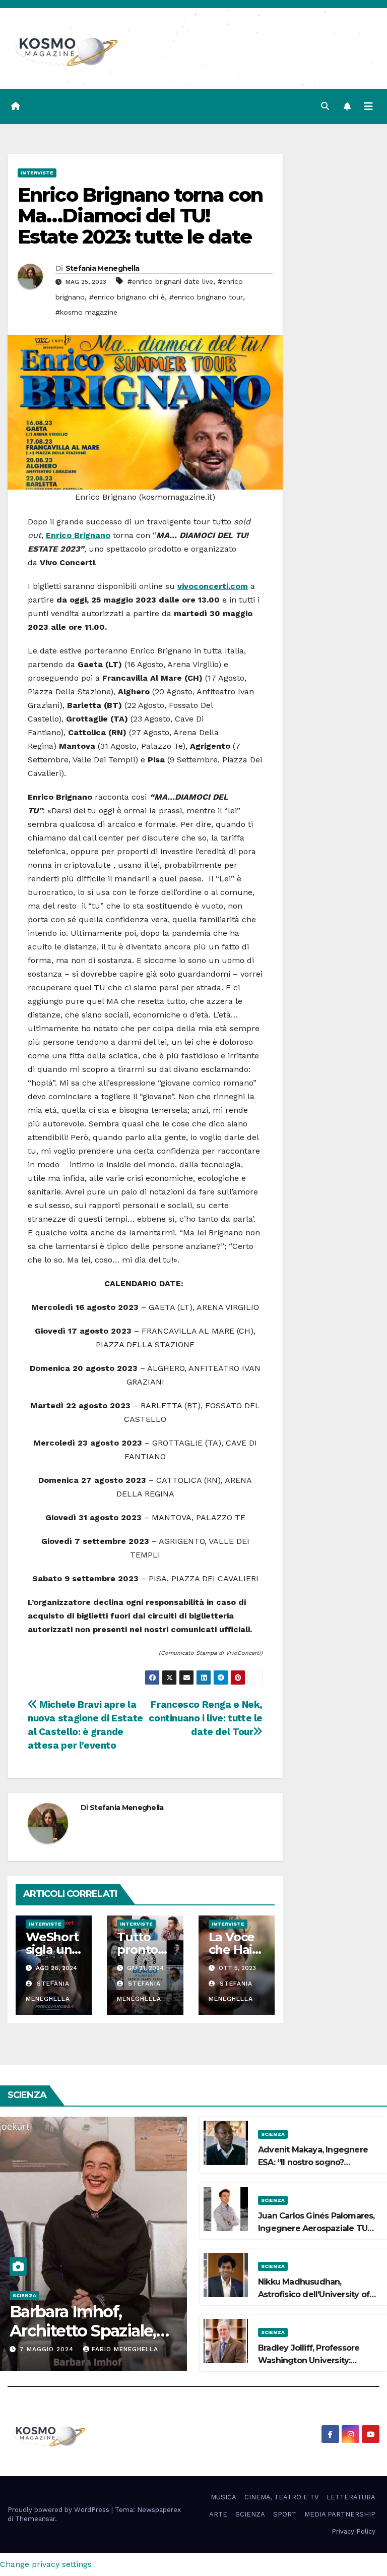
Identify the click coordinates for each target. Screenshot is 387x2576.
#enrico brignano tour (206, 297)
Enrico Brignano (78, 535)
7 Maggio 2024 (48, 2349)
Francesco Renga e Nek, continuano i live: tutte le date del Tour (206, 1718)
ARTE (218, 2514)
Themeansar (35, 2519)
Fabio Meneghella (125, 2349)
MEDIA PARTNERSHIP (340, 2514)
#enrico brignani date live (170, 281)
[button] (325, 106)
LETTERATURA (351, 2497)
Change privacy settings (46, 2564)
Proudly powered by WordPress (59, 2510)
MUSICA (223, 2497)
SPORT (285, 2514)
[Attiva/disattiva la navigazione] (368, 106)
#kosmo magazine (86, 312)
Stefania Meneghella (103, 268)
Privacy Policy (353, 2531)
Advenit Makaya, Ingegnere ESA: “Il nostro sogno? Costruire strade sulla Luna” (313, 2162)
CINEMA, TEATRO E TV (281, 2497)
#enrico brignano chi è (127, 297)
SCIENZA (24, 2295)
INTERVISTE (37, 173)
